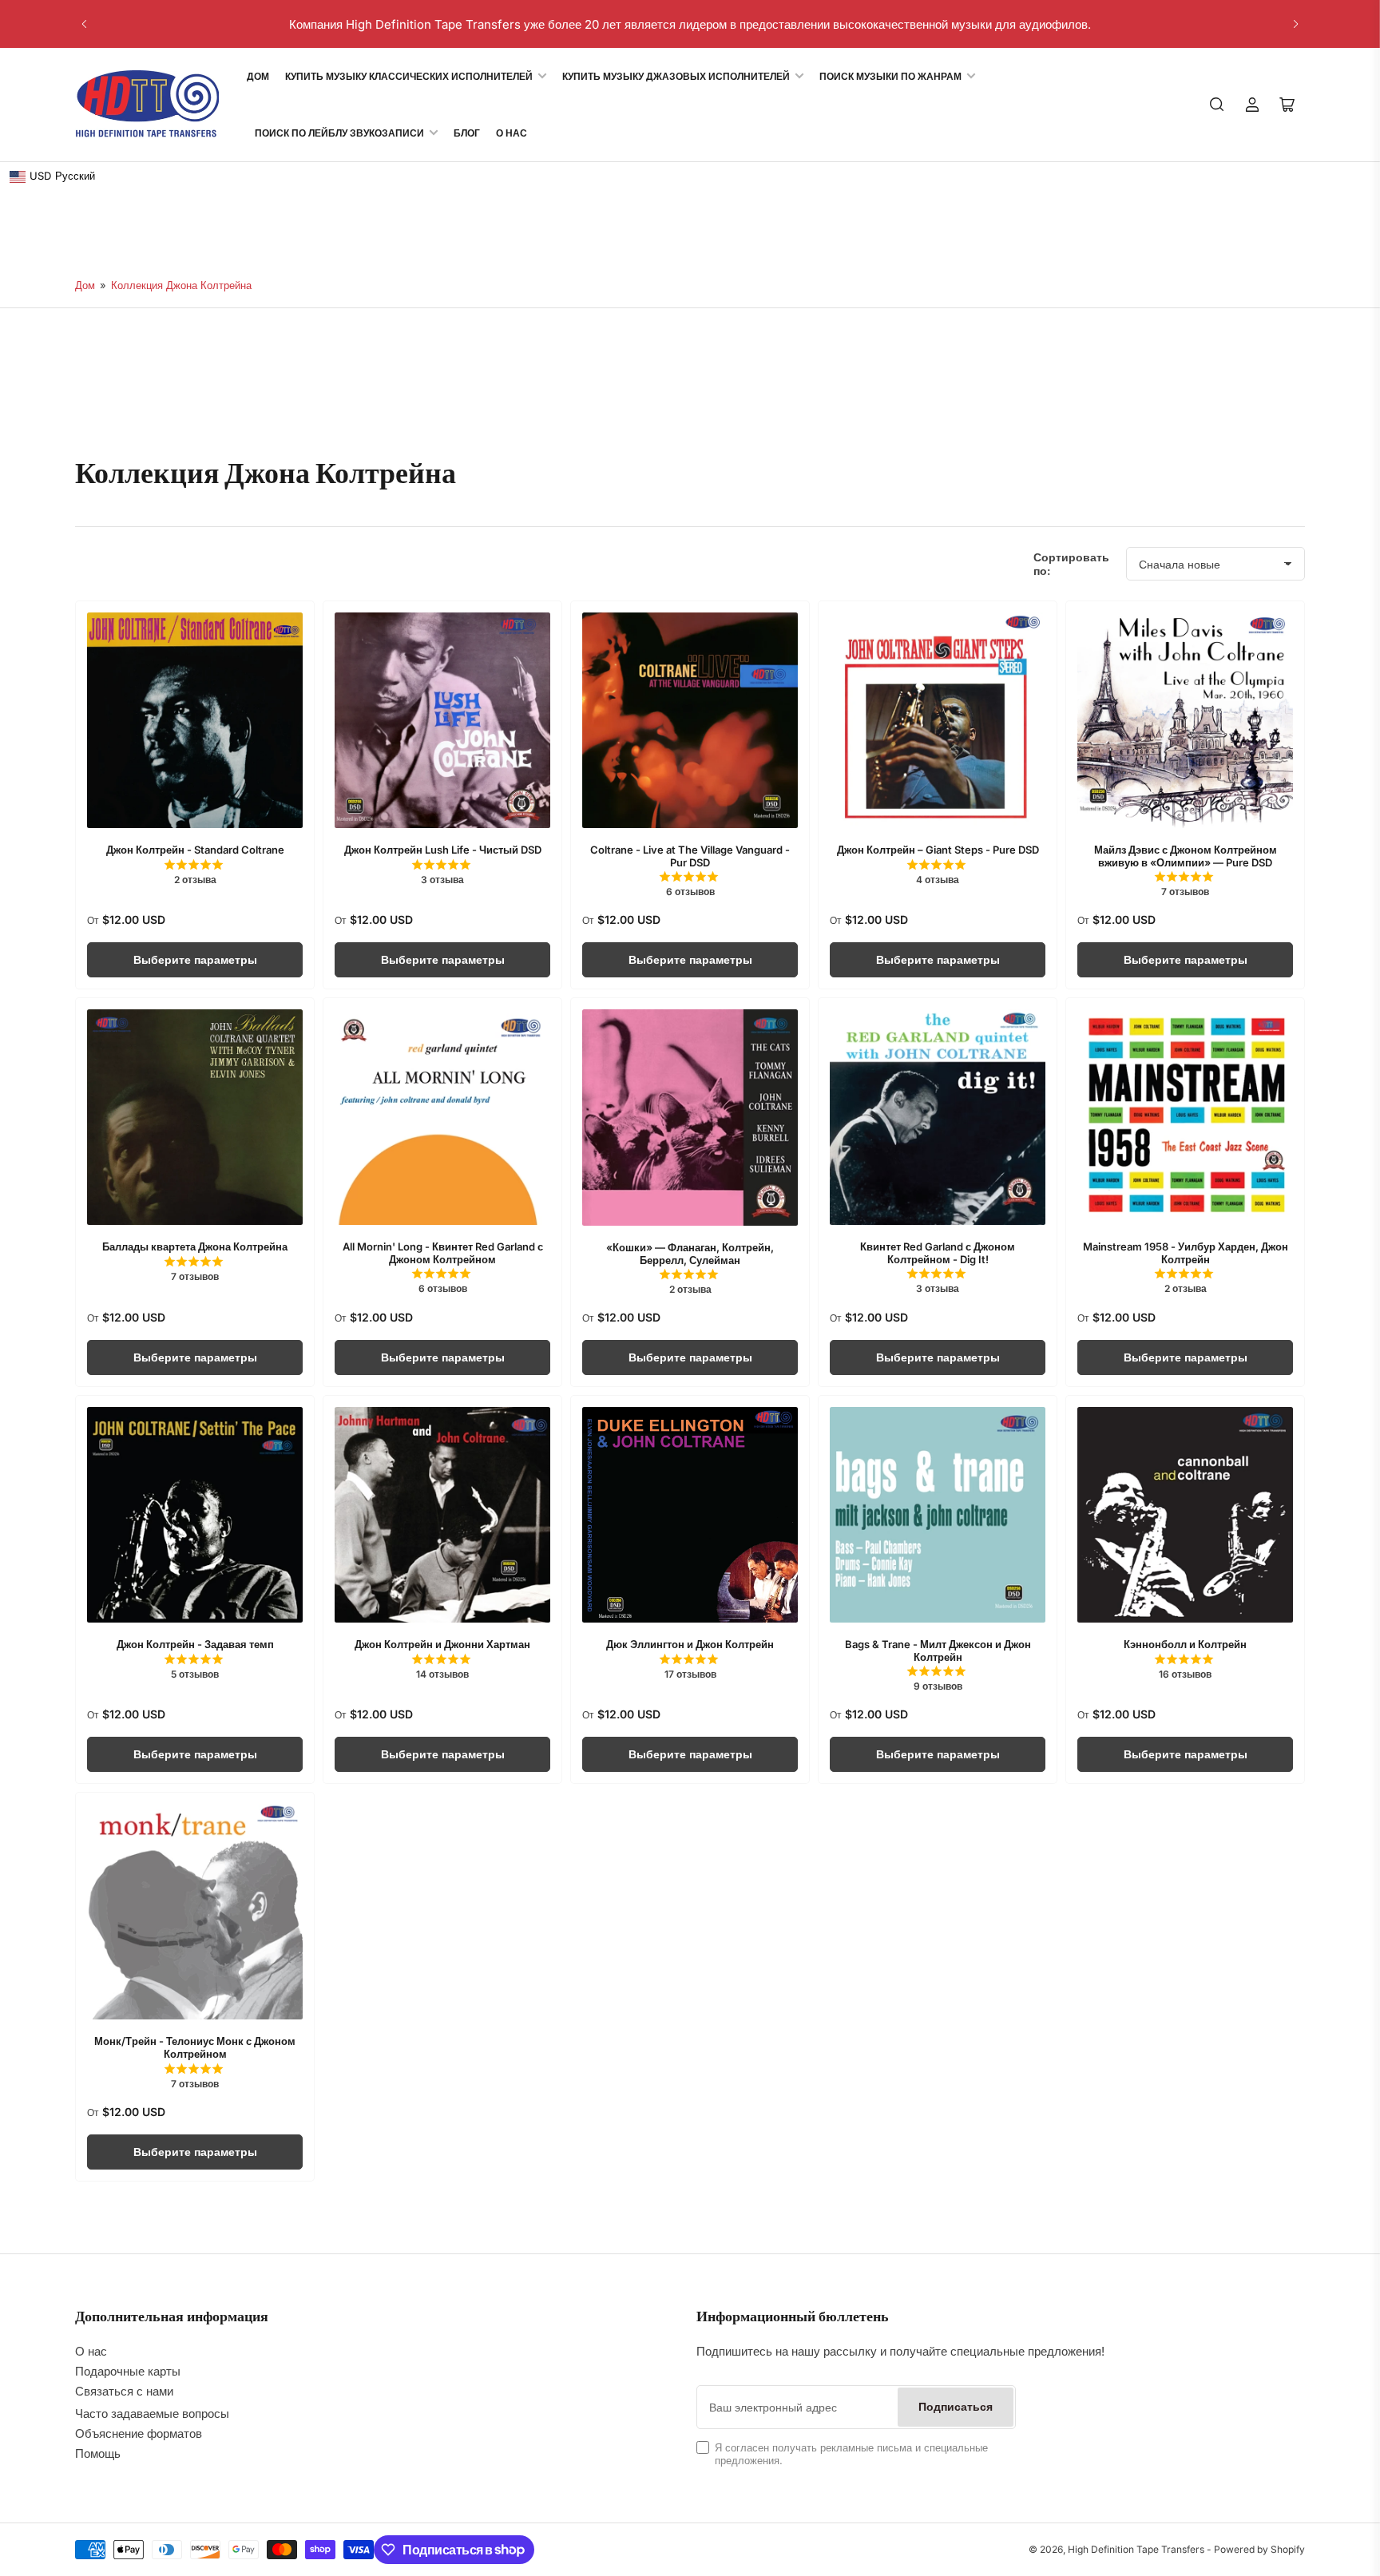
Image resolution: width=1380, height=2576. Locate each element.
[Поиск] (1217, 105)
